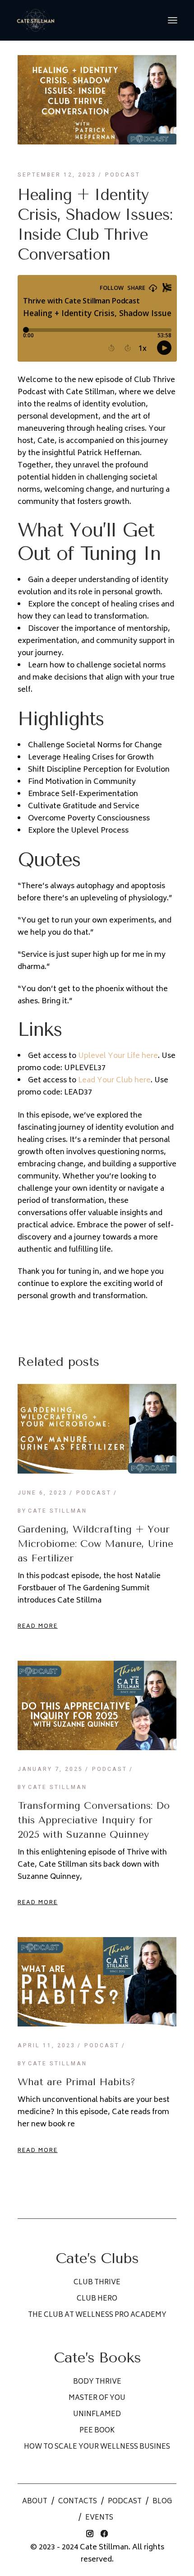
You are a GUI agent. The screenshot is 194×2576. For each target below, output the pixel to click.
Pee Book (97, 2431)
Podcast (123, 175)
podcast (125, 2502)
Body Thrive (97, 2382)
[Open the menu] (173, 20)
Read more (38, 1627)
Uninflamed (97, 2415)
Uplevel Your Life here (118, 1056)
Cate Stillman (52, 1511)
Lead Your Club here (114, 1081)
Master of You (97, 2398)
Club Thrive (97, 2283)
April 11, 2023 (46, 2045)
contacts (78, 2502)
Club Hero (97, 2299)
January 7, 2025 (50, 1769)
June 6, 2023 (42, 1493)
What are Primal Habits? (76, 2082)
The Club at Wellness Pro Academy (97, 2315)
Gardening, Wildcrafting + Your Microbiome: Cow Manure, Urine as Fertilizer (95, 1544)
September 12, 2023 (57, 175)
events (99, 2518)
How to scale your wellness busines (97, 2447)
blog (162, 2502)
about (35, 2502)
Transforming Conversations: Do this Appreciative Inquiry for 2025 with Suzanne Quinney (94, 1820)
